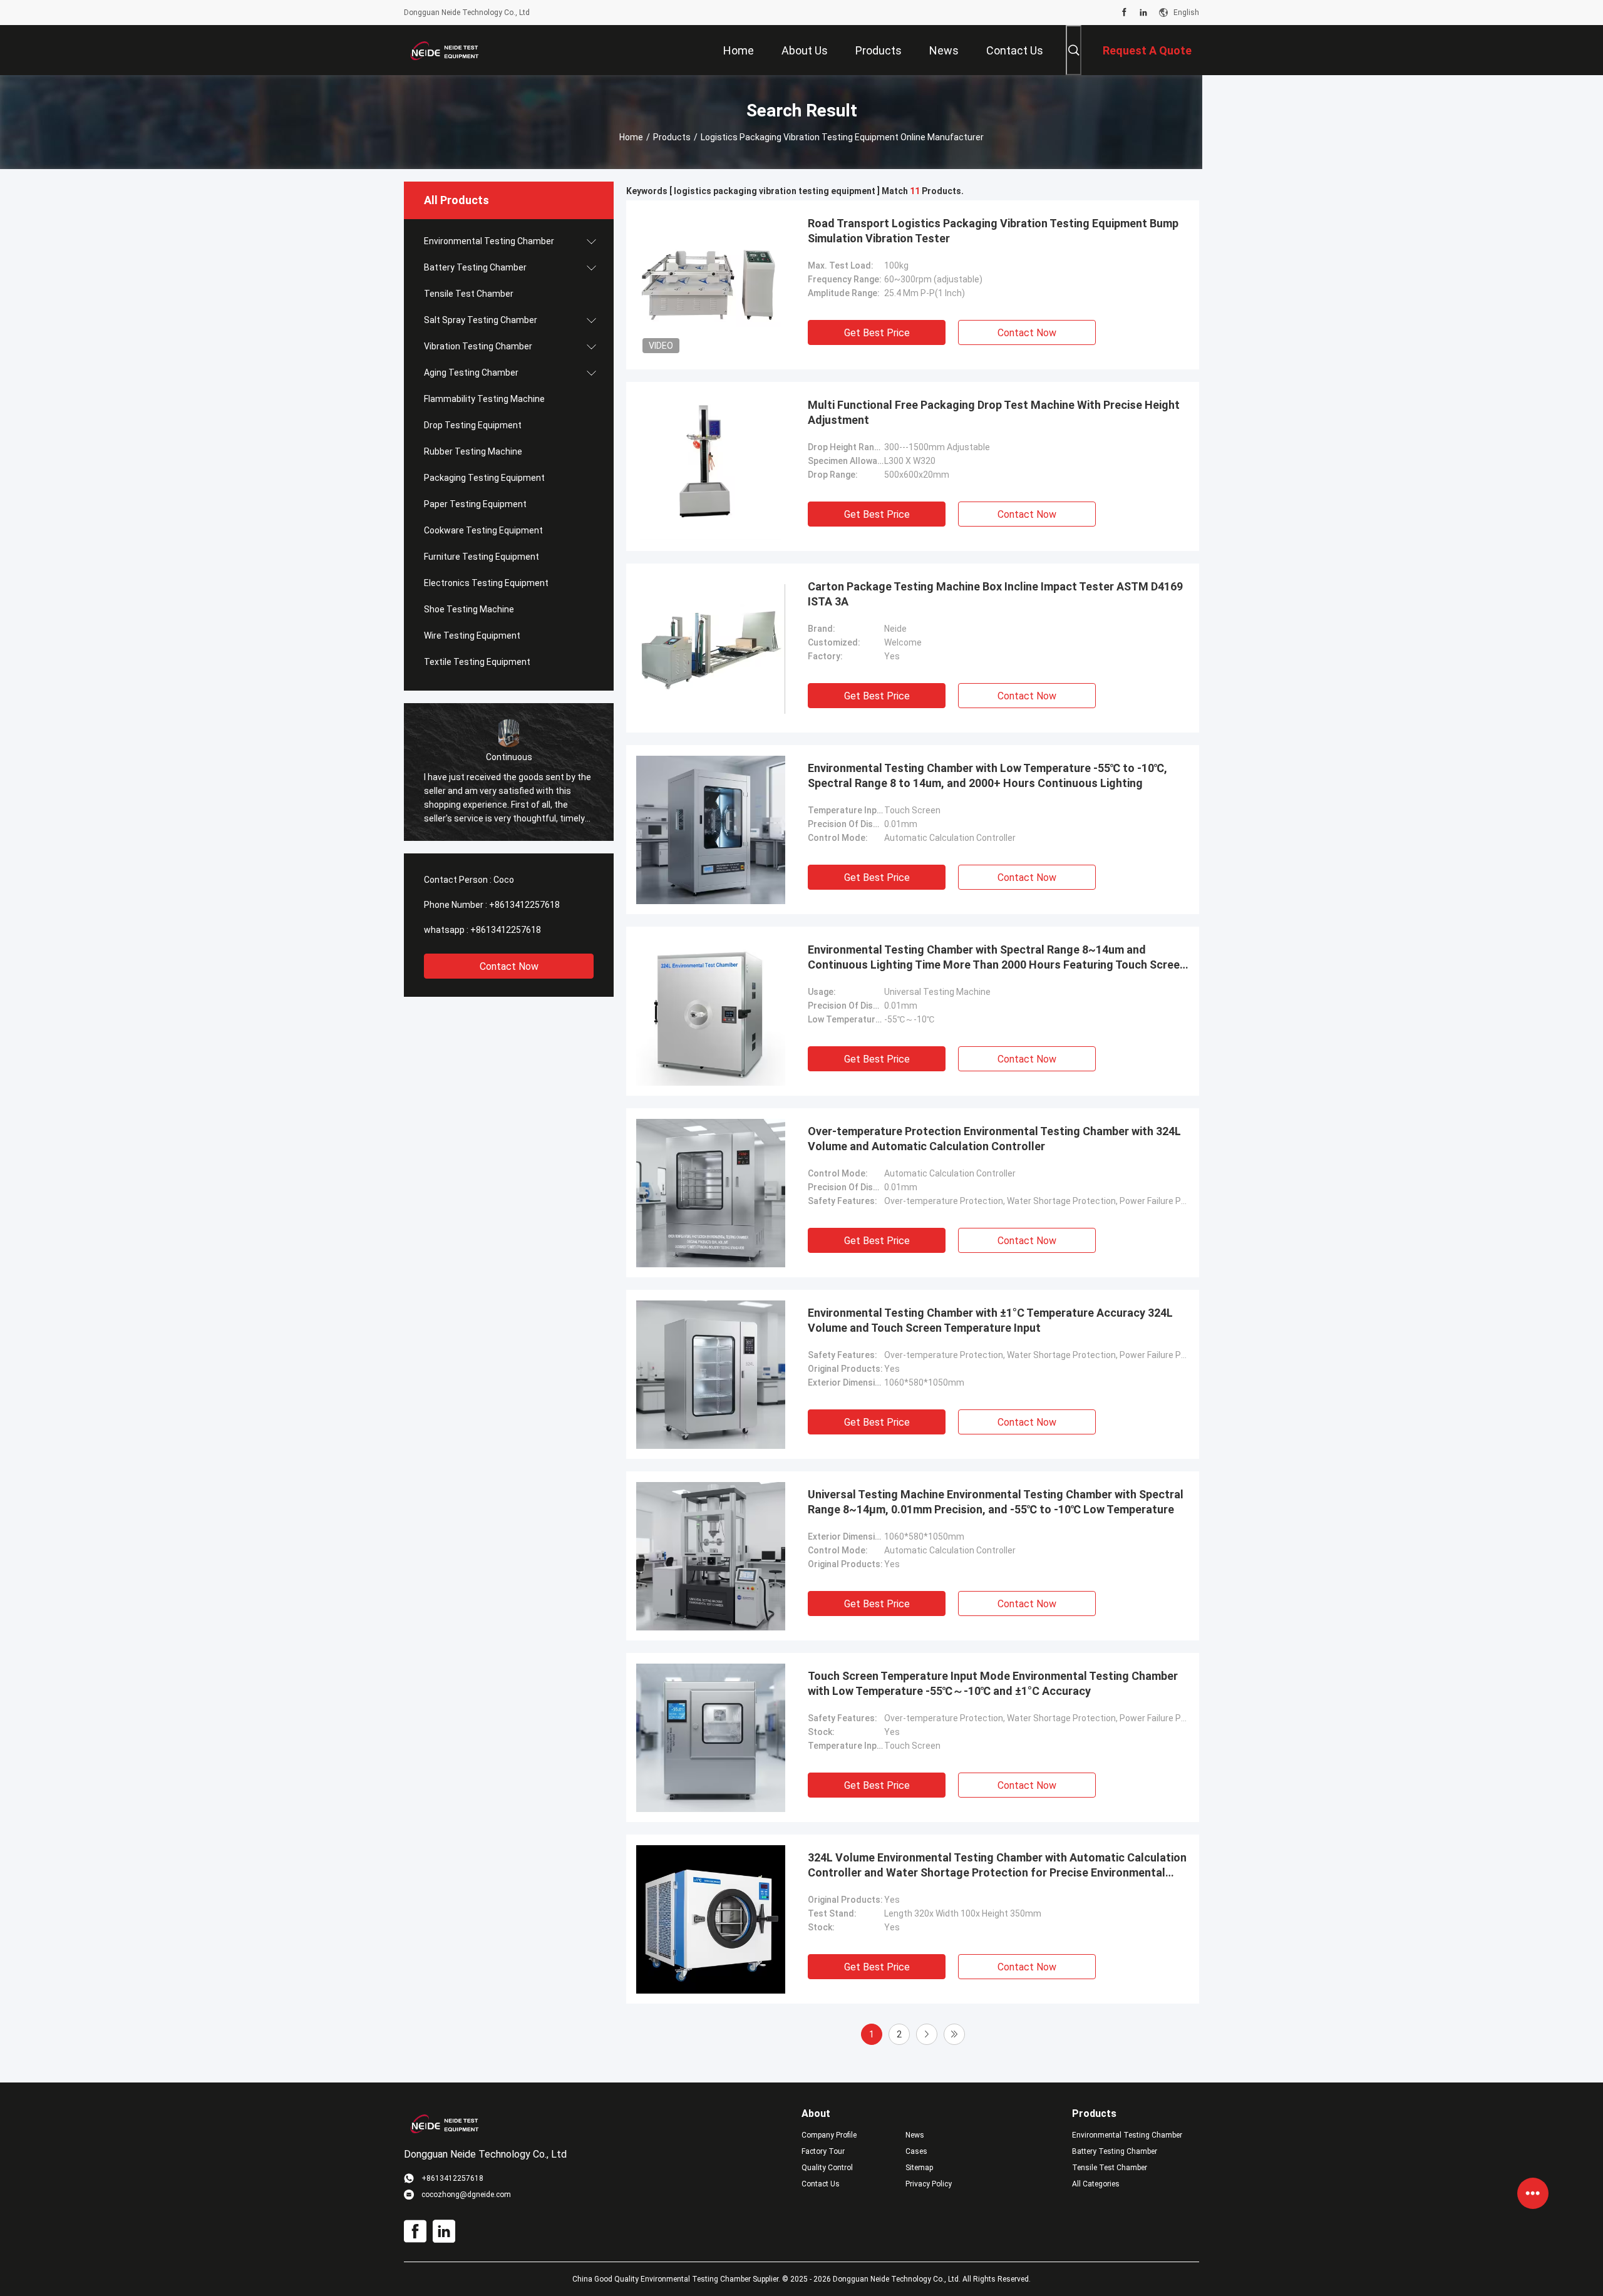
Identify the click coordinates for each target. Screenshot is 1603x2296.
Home (631, 137)
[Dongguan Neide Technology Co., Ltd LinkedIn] (1143, 13)
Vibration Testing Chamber (478, 346)
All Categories (1096, 2184)
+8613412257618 (524, 905)
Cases (916, 2151)
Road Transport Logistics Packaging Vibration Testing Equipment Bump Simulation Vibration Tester (993, 231)
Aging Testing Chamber (471, 373)
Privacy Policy (929, 2184)
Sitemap (919, 2168)
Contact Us (821, 2184)
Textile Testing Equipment (477, 662)
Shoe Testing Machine (469, 609)
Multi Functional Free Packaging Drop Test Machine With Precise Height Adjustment (994, 412)
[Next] (927, 2034)
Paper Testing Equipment (475, 504)
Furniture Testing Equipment (482, 557)
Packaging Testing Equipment (484, 478)
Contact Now (509, 966)
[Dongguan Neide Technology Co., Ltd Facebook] (1124, 13)
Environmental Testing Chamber (489, 241)
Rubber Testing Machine (473, 451)
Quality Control (827, 2168)
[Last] (954, 2034)
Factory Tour (823, 2151)
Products (672, 137)
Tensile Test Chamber (469, 294)
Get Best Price (877, 333)
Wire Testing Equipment (472, 636)
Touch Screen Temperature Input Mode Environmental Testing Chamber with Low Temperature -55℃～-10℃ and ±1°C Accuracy (993, 1683)
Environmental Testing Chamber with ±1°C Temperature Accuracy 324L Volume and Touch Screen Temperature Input (990, 1320)
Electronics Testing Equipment (486, 583)
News (915, 2135)
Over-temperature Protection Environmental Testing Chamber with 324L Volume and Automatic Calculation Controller (994, 1139)
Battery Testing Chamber (475, 267)
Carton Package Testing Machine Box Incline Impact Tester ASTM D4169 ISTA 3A (995, 594)
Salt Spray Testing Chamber (481, 320)
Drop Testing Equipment (473, 425)
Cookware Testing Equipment (483, 530)
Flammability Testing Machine (484, 399)
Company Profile (829, 2135)
